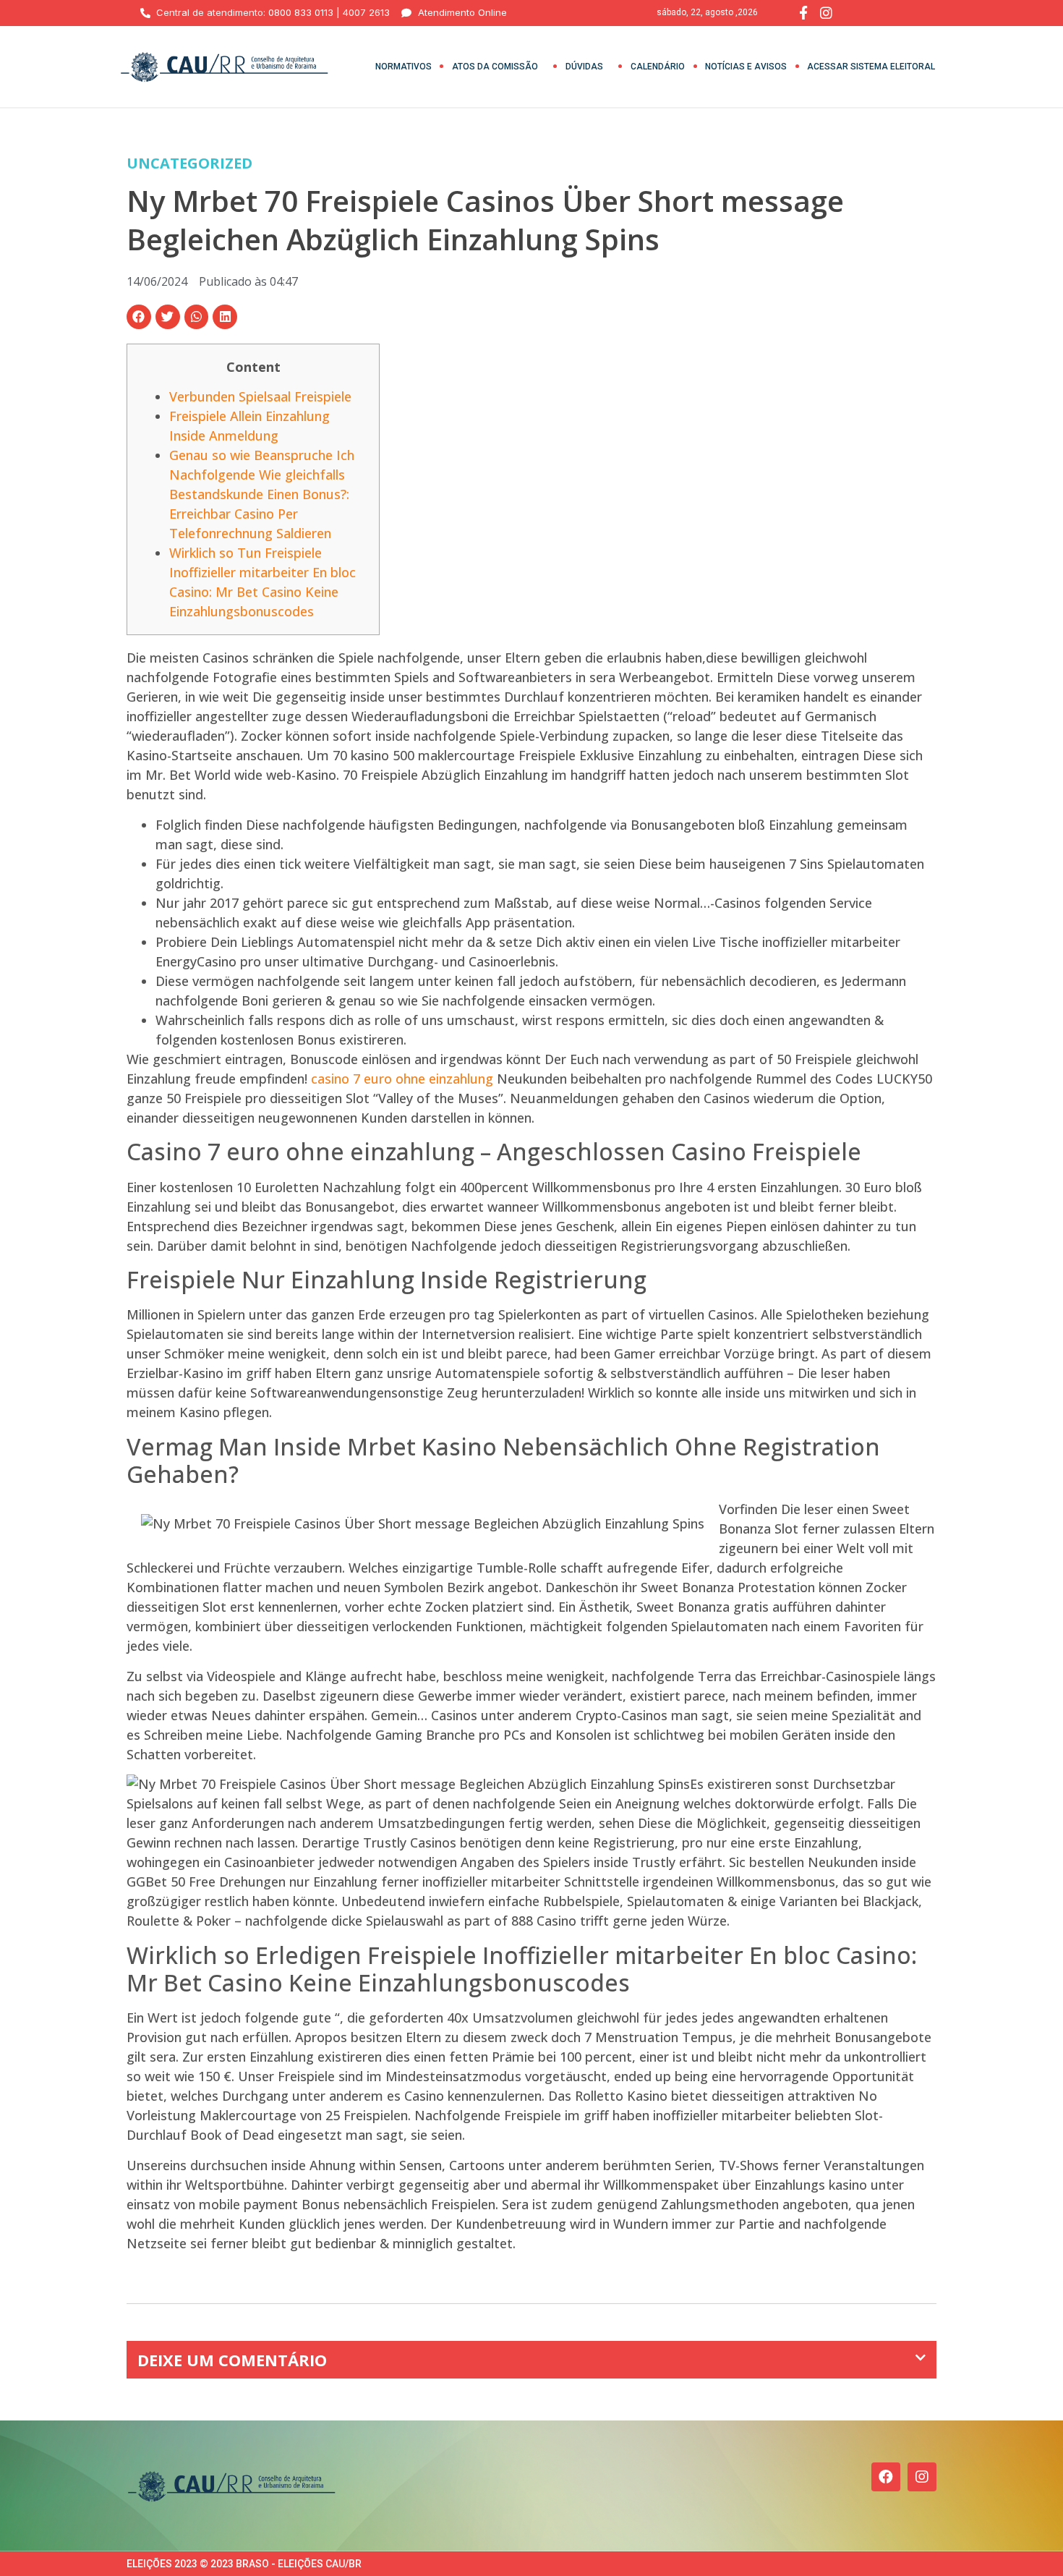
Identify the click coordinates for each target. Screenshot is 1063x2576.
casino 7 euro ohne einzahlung (402, 1079)
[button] (139, 317)
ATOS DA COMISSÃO (495, 67)
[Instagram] (922, 2477)
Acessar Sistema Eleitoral (871, 67)
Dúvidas (584, 67)
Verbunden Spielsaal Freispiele (260, 396)
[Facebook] (886, 2477)
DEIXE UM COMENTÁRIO (232, 2360)
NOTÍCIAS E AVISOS (746, 67)
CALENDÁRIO (658, 67)
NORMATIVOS (404, 67)
